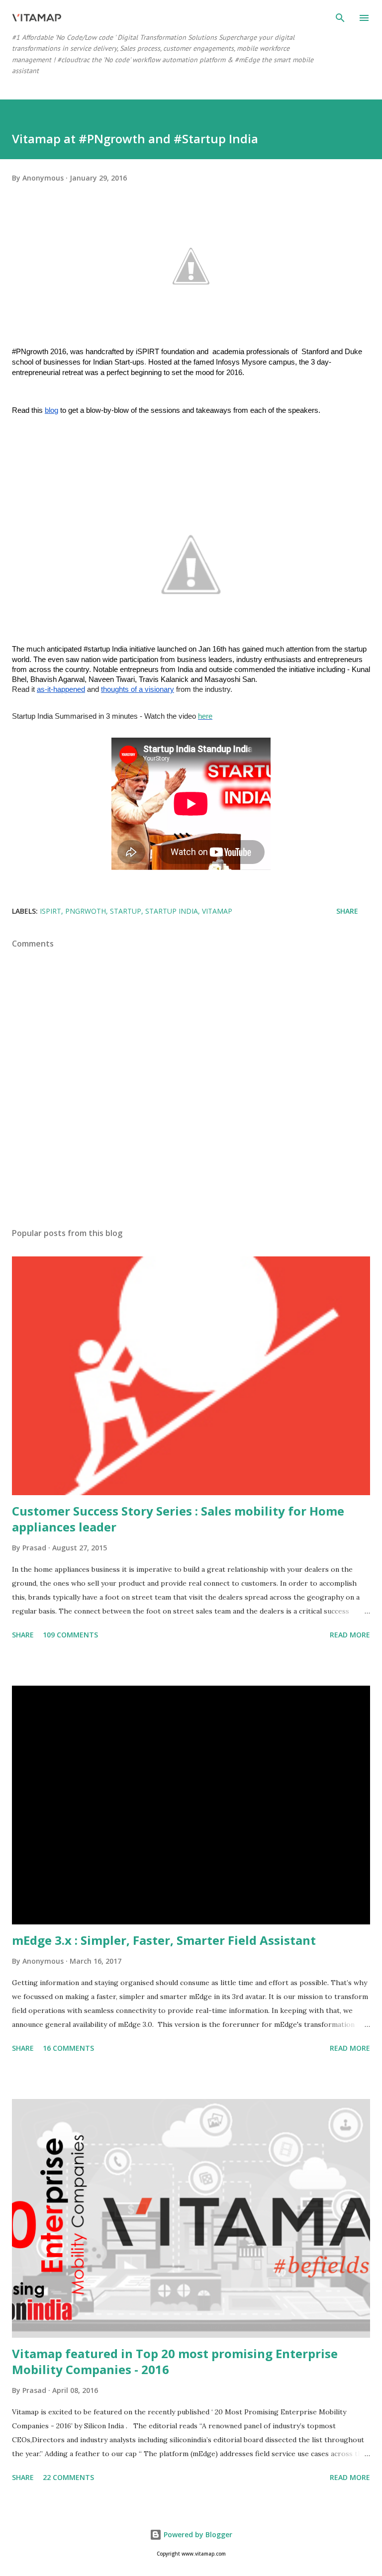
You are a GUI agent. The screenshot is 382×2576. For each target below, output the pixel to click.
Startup (126, 911)
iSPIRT (50, 911)
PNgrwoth (86, 911)
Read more (350, 1635)
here (205, 716)
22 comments (68, 2477)
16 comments (68, 2048)
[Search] (340, 18)
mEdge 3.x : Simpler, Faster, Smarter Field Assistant (164, 1940)
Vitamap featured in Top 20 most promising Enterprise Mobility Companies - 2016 (175, 2361)
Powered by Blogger (197, 2534)
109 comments (70, 1635)
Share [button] (347, 911)
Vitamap (217, 911)
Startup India (172, 911)
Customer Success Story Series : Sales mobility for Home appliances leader (178, 1519)
